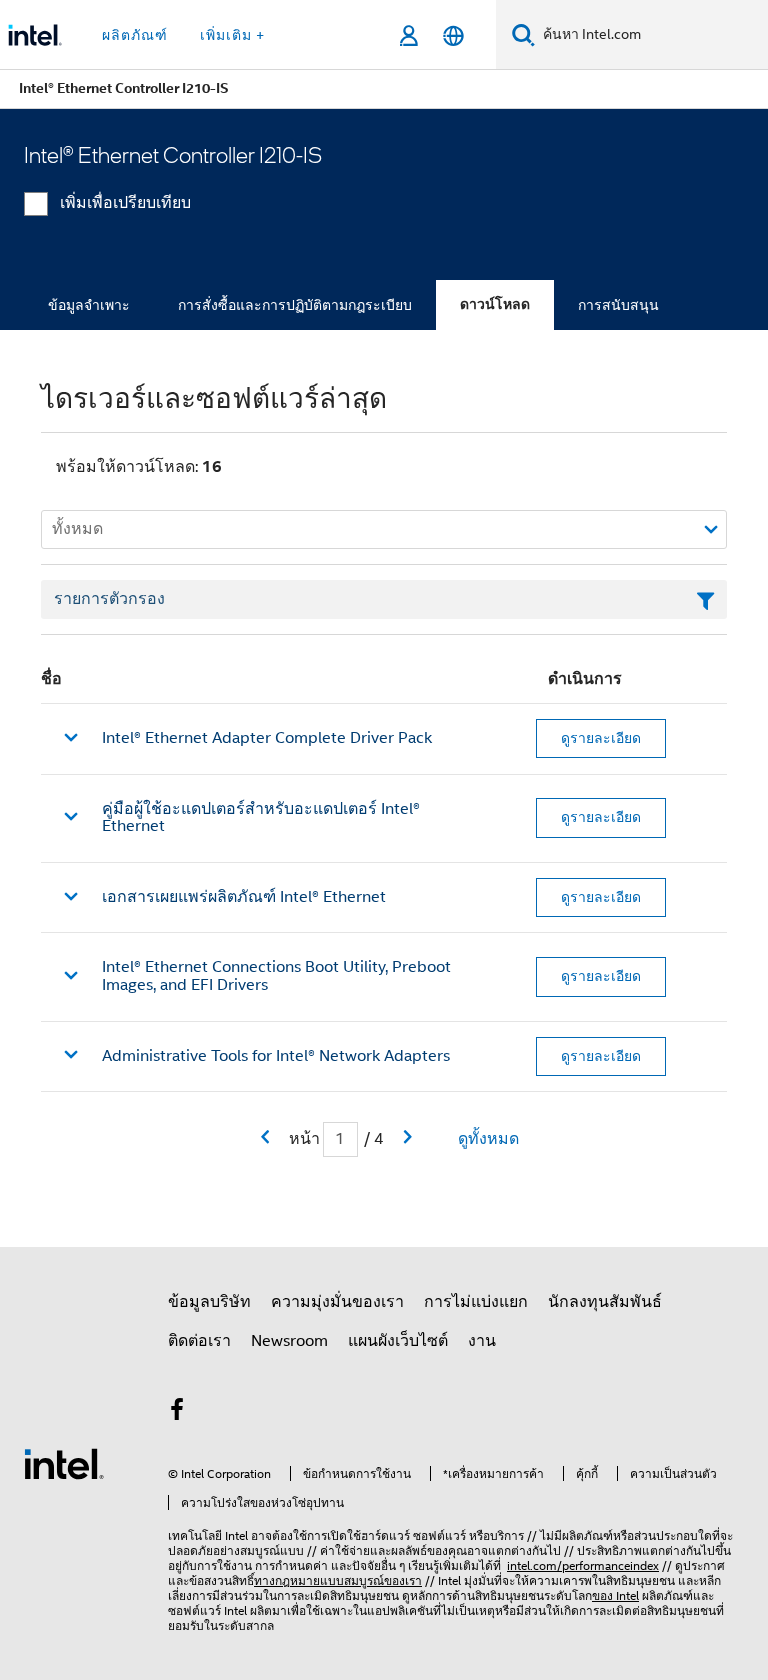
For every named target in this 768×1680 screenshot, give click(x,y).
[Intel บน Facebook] (177, 1413)
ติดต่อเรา (199, 1341)
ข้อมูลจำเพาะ (89, 305)
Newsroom (289, 1341)
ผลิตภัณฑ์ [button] (135, 35)
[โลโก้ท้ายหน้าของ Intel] (64, 1463)
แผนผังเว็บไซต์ (398, 1341)
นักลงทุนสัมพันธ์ (605, 1302)
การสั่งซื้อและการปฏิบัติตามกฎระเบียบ (295, 305)
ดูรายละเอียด (601, 738)
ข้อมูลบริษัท (209, 1302)
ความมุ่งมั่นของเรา (337, 1302)
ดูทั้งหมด (488, 1139)
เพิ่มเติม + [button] (232, 35)
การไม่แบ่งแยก (476, 1302)
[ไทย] (453, 35)
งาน (482, 1341)
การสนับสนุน (618, 305)
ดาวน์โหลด (495, 304)
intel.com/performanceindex (583, 1565)
